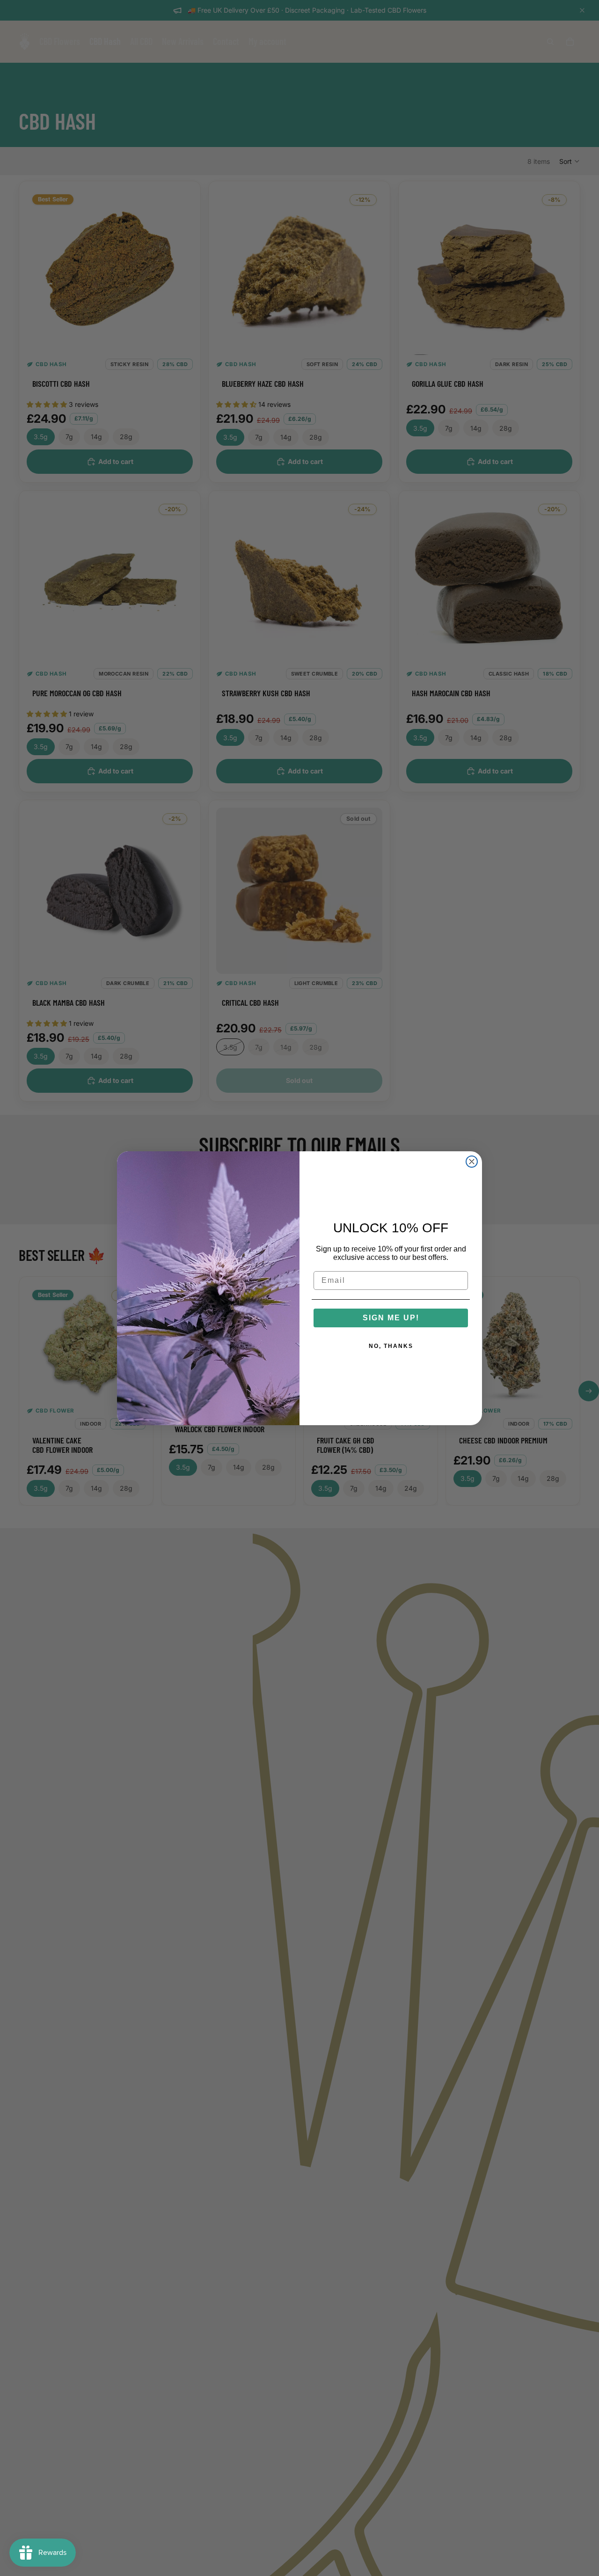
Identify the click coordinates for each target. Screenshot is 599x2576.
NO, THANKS (391, 1346)
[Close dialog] (472, 1162)
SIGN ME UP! (391, 1318)
